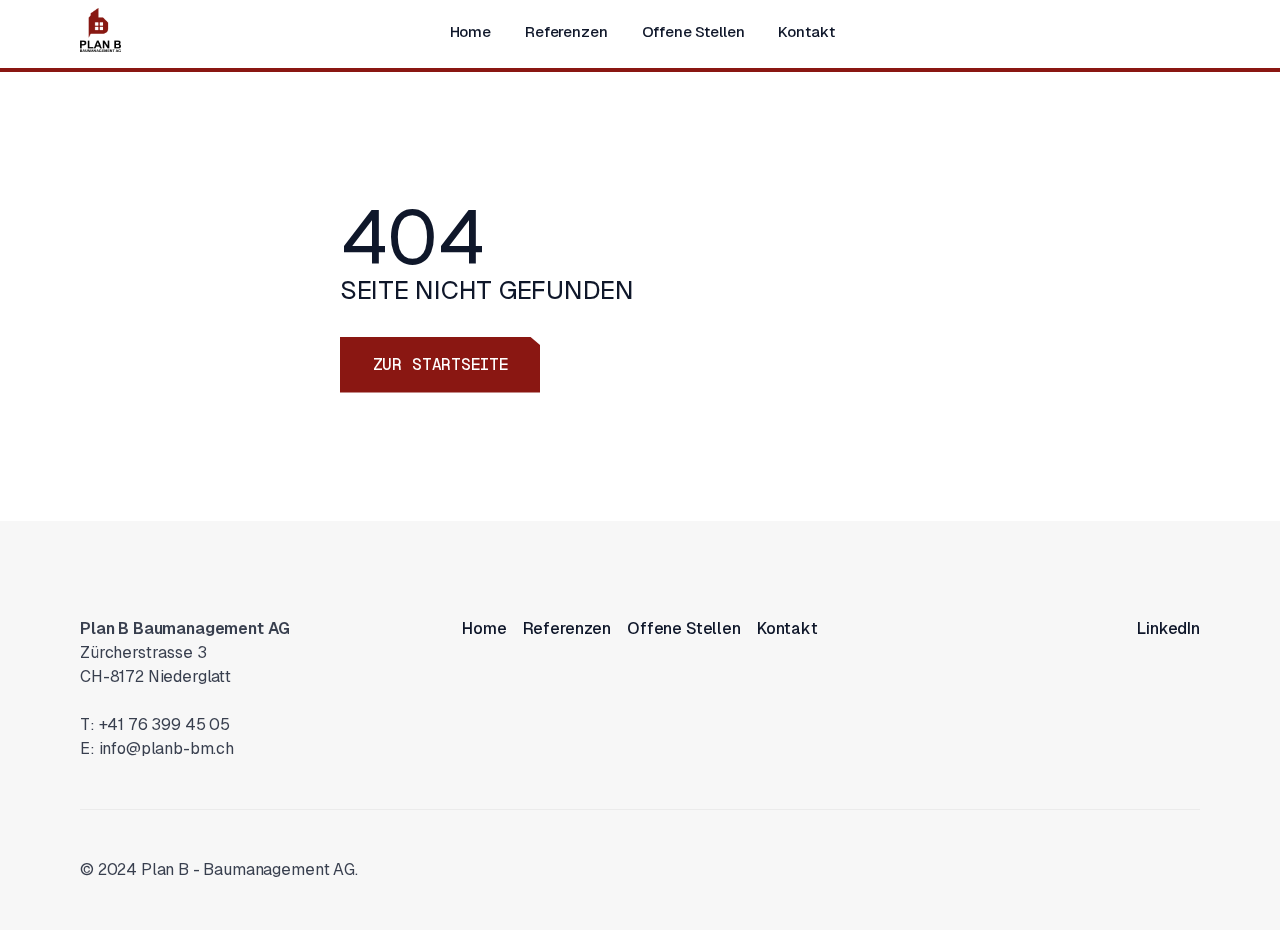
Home (470, 31)
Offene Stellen (693, 31)
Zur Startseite (440, 364)
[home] (100, 30)
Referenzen (566, 31)
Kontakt (806, 31)
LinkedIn (1168, 628)
